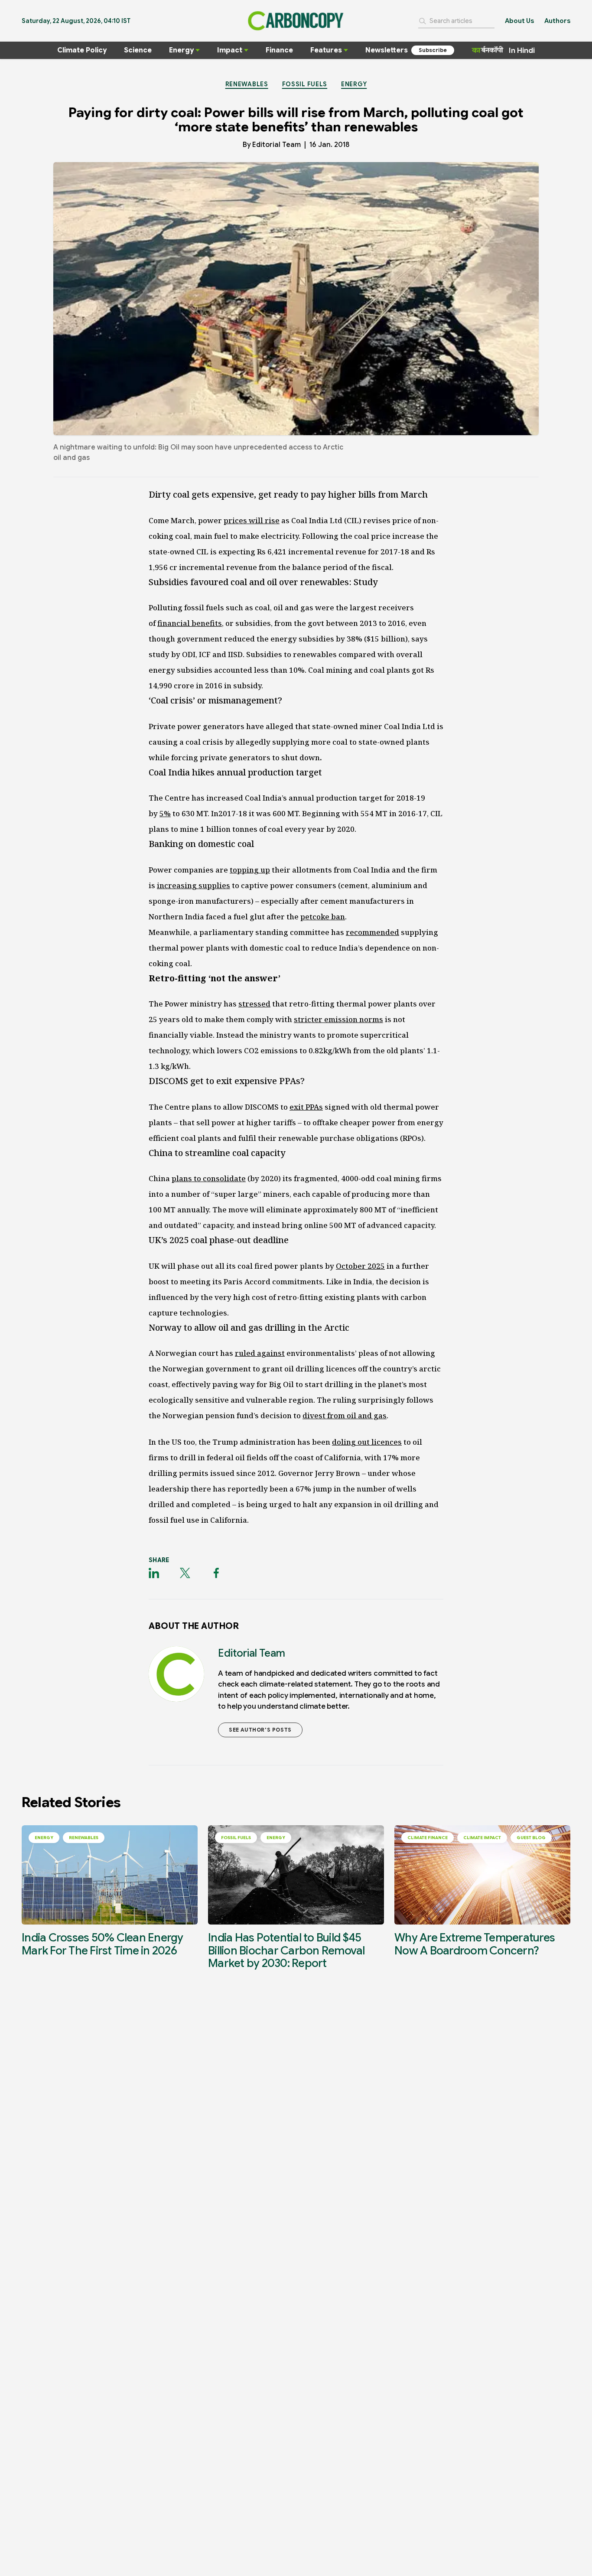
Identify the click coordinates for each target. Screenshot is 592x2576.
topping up (250, 870)
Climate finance (428, 1838)
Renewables (247, 84)
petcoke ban (323, 917)
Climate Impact (482, 1838)
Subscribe (433, 50)
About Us (519, 21)
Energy (181, 50)
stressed (254, 1004)
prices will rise (252, 520)
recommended (372, 932)
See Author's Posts (260, 1730)
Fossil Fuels (305, 84)
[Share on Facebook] (216, 1573)
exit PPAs (306, 1107)
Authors (557, 21)
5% (165, 813)
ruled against (260, 1353)
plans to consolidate (209, 1178)
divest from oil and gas (345, 1415)
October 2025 (360, 1266)
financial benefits (190, 623)
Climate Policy (82, 50)
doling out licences (367, 1442)
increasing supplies (194, 885)
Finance (279, 50)
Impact (230, 50)
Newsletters (387, 50)
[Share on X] (185, 1573)
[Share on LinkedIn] (154, 1573)
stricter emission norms (338, 1019)
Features (326, 50)
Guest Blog (531, 1838)
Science (138, 50)
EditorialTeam (276, 145)
